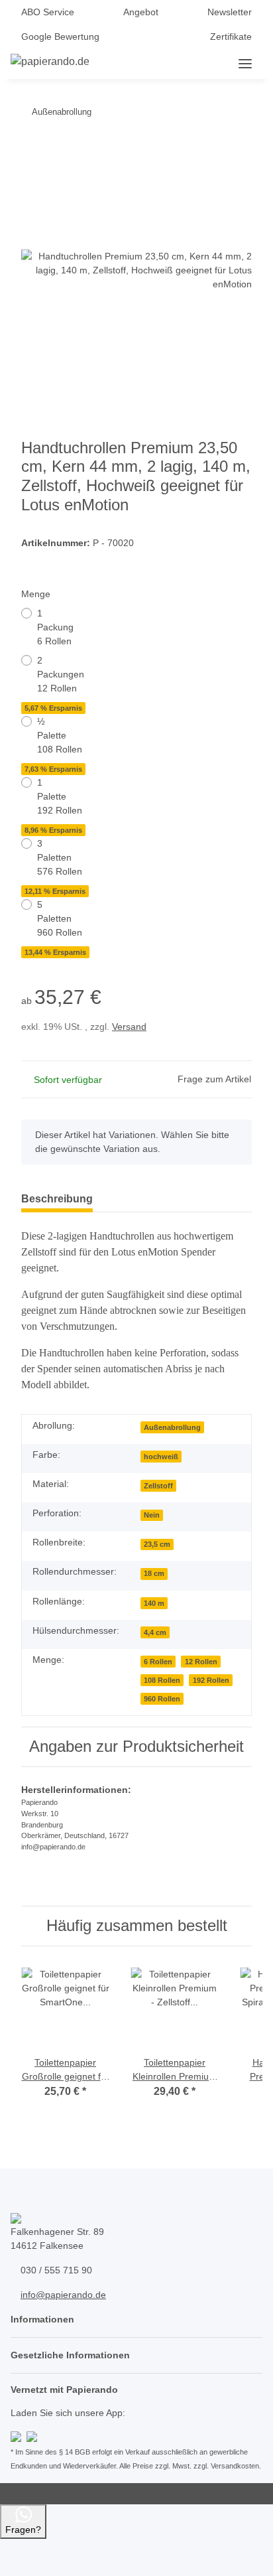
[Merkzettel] (205, 64)
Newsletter (230, 12)
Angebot (141, 12)
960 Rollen (162, 1699)
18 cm (154, 1573)
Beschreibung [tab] (57, 1199)
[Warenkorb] (227, 64)
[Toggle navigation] (245, 64)
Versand (129, 1027)
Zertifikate (231, 36)
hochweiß (161, 1457)
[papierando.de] (50, 62)
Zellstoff (158, 1486)
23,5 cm (157, 1544)
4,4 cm (155, 1632)
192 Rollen (211, 1680)
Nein (152, 1515)
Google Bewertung (60, 36)
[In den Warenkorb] (32, 147)
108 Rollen (162, 1680)
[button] (160, 64)
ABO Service (48, 12)
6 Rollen (158, 1662)
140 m (154, 1603)
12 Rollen (201, 1662)
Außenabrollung (172, 1427)
